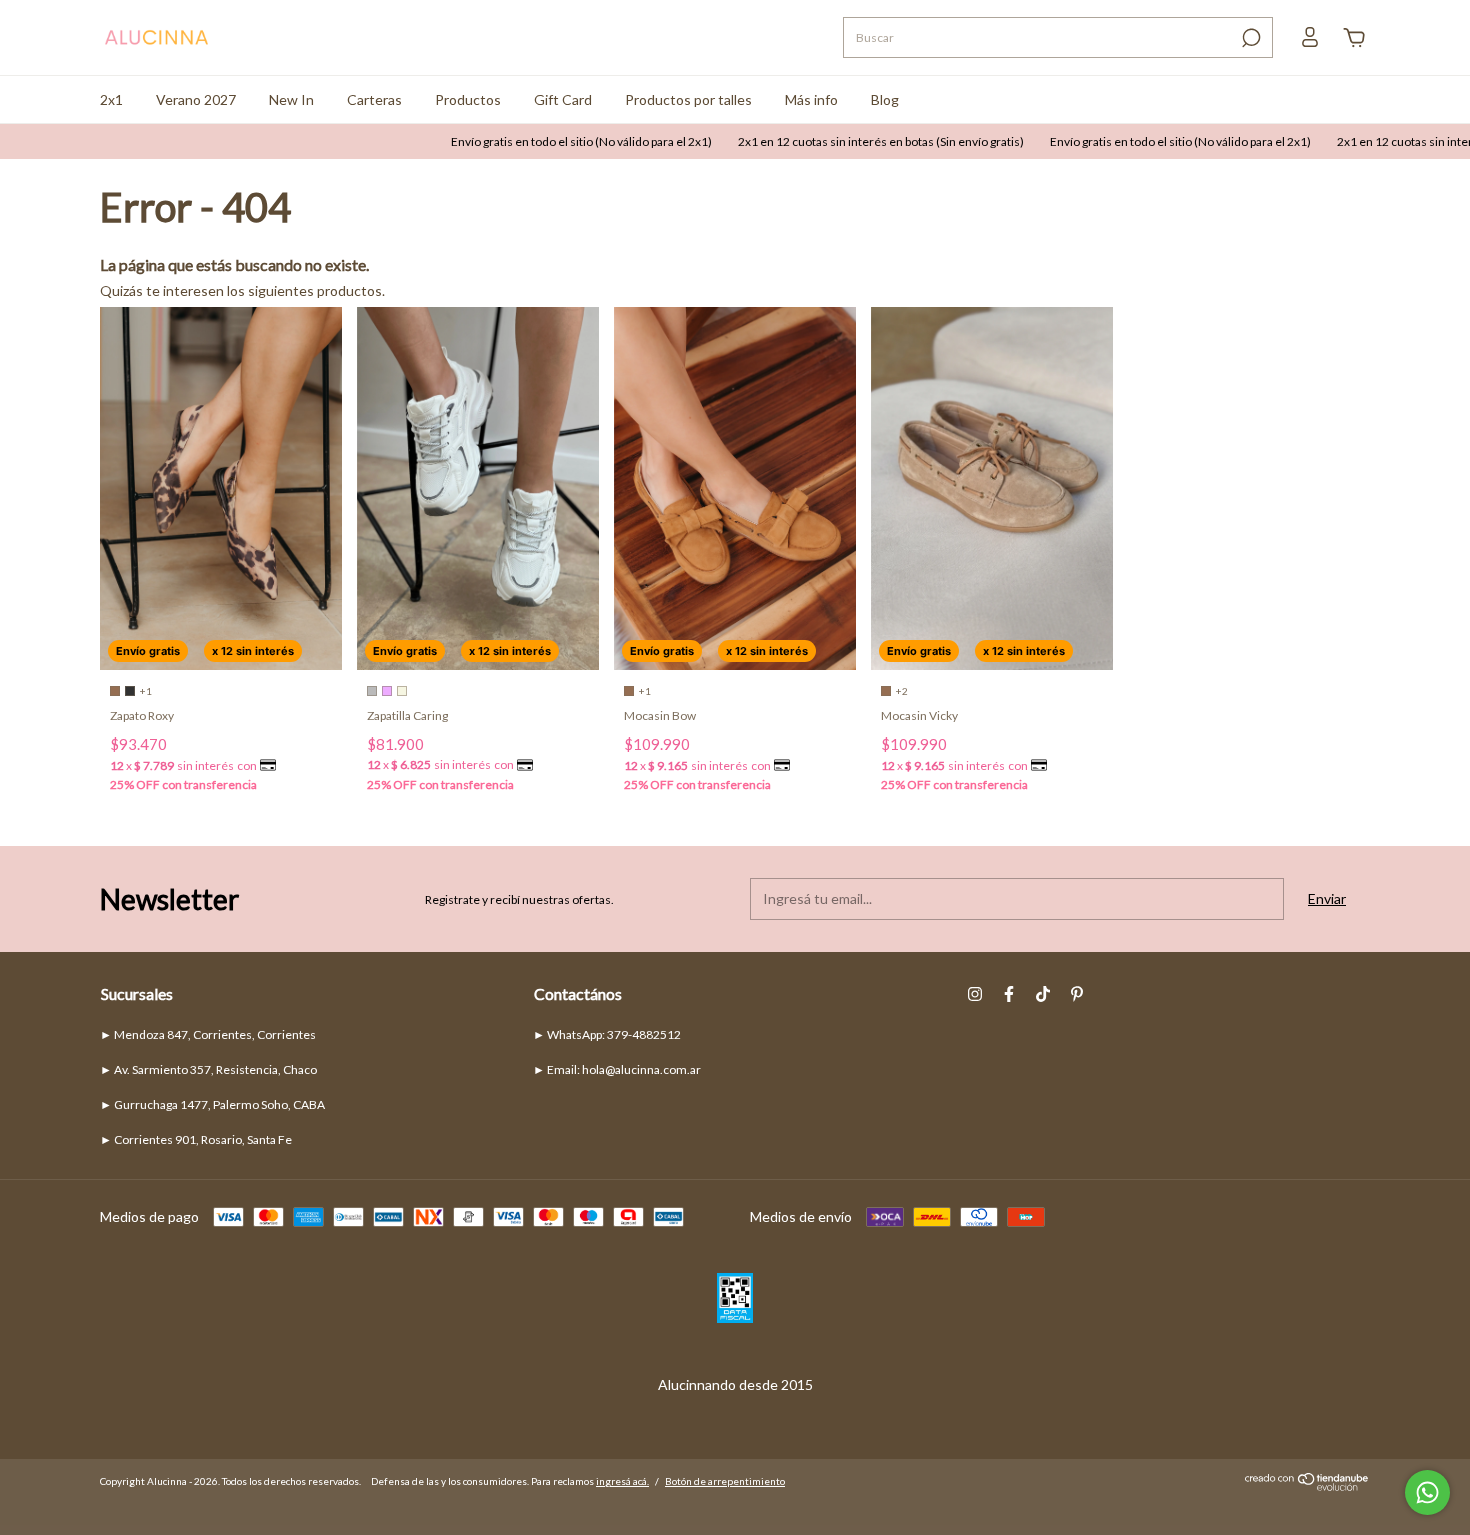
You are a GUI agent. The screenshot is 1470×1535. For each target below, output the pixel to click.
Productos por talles (688, 99)
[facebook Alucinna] (1009, 994)
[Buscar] (1249, 38)
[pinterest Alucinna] (1077, 994)
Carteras (374, 99)
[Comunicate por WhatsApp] (1427, 1492)
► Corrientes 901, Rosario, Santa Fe (196, 1139)
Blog (885, 99)
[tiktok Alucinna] (1043, 994)
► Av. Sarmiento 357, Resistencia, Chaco (208, 1069)
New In (291, 99)
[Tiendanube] (1307, 1486)
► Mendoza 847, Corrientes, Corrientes (208, 1034)
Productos (468, 99)
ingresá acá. (622, 1481)
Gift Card (563, 99)
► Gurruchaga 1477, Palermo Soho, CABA (212, 1104)
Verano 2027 (196, 99)
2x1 (111, 99)
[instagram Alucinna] (975, 994)
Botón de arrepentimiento (725, 1481)
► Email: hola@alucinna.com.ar (617, 1069)
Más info (811, 99)
